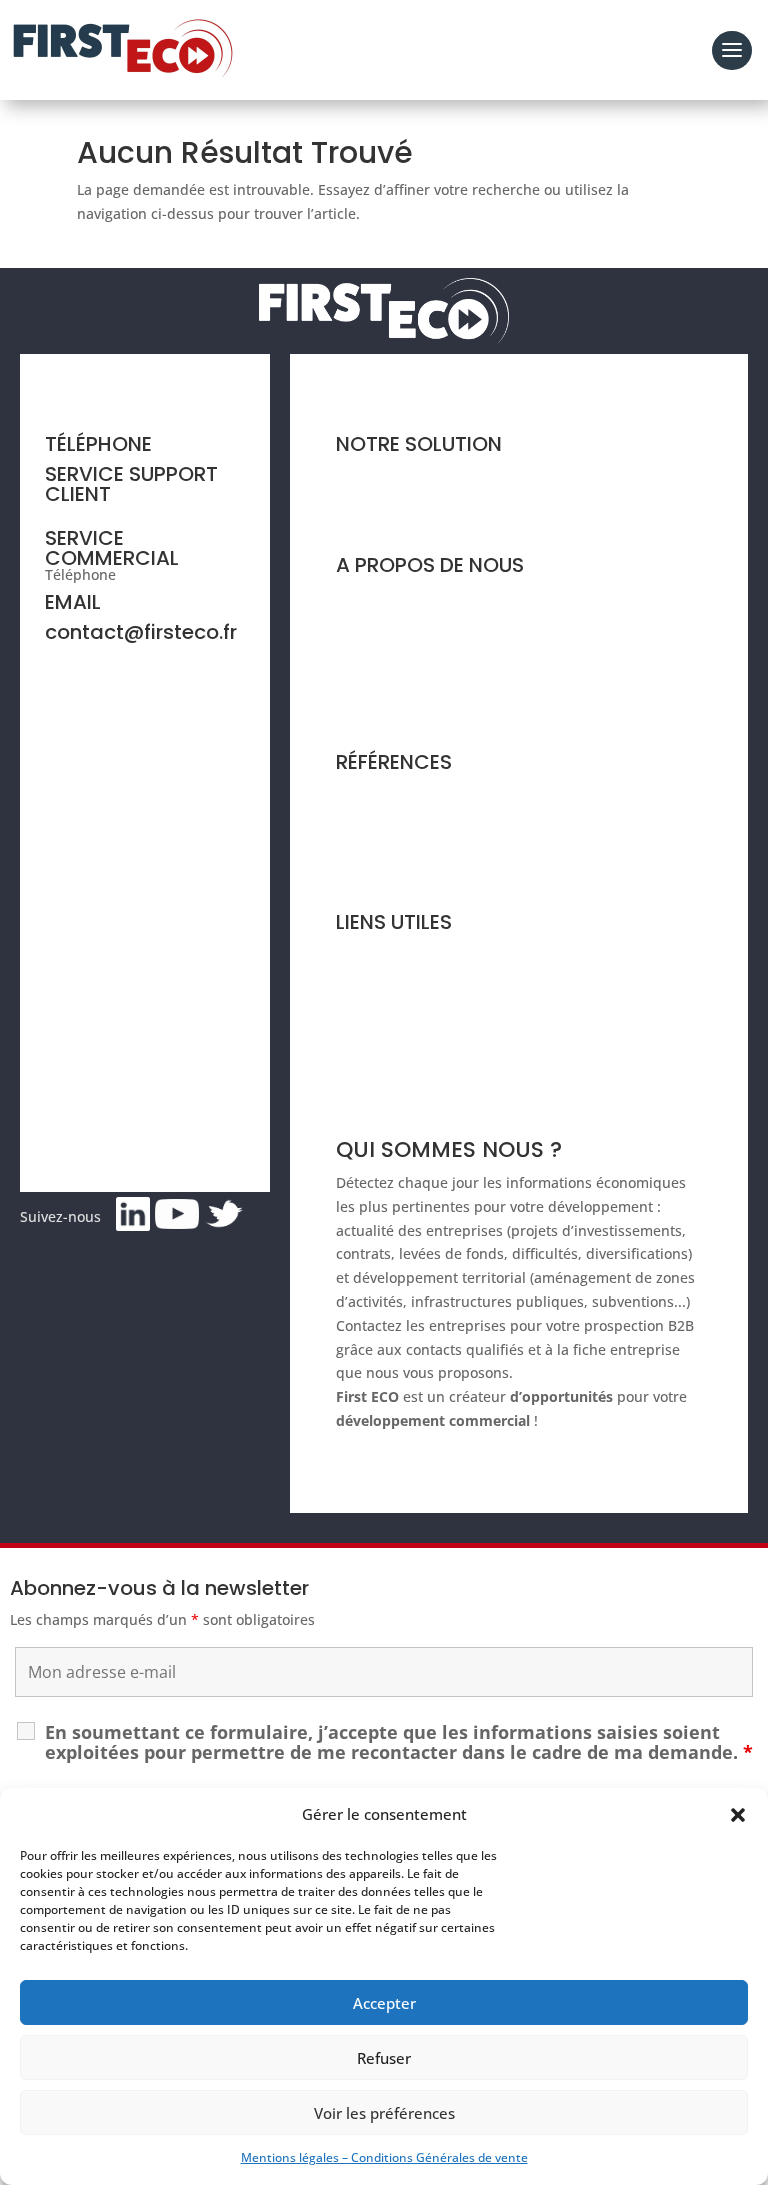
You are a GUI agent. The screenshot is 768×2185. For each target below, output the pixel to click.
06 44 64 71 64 (93, 510)
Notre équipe (380, 634)
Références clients (397, 793)
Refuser (384, 2058)
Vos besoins (376, 512)
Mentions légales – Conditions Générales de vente (384, 2157)
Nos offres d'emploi (401, 710)
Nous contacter (387, 953)
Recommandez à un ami (417, 1028)
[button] (738, 1815)
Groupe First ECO (393, 672)
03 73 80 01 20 (168, 574)
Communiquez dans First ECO (436, 991)
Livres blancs (379, 831)
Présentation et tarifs (407, 475)
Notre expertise (388, 596)
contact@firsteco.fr (141, 632)
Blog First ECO (383, 869)
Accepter (384, 2003)
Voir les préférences (384, 2113)
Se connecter (379, 1066)
